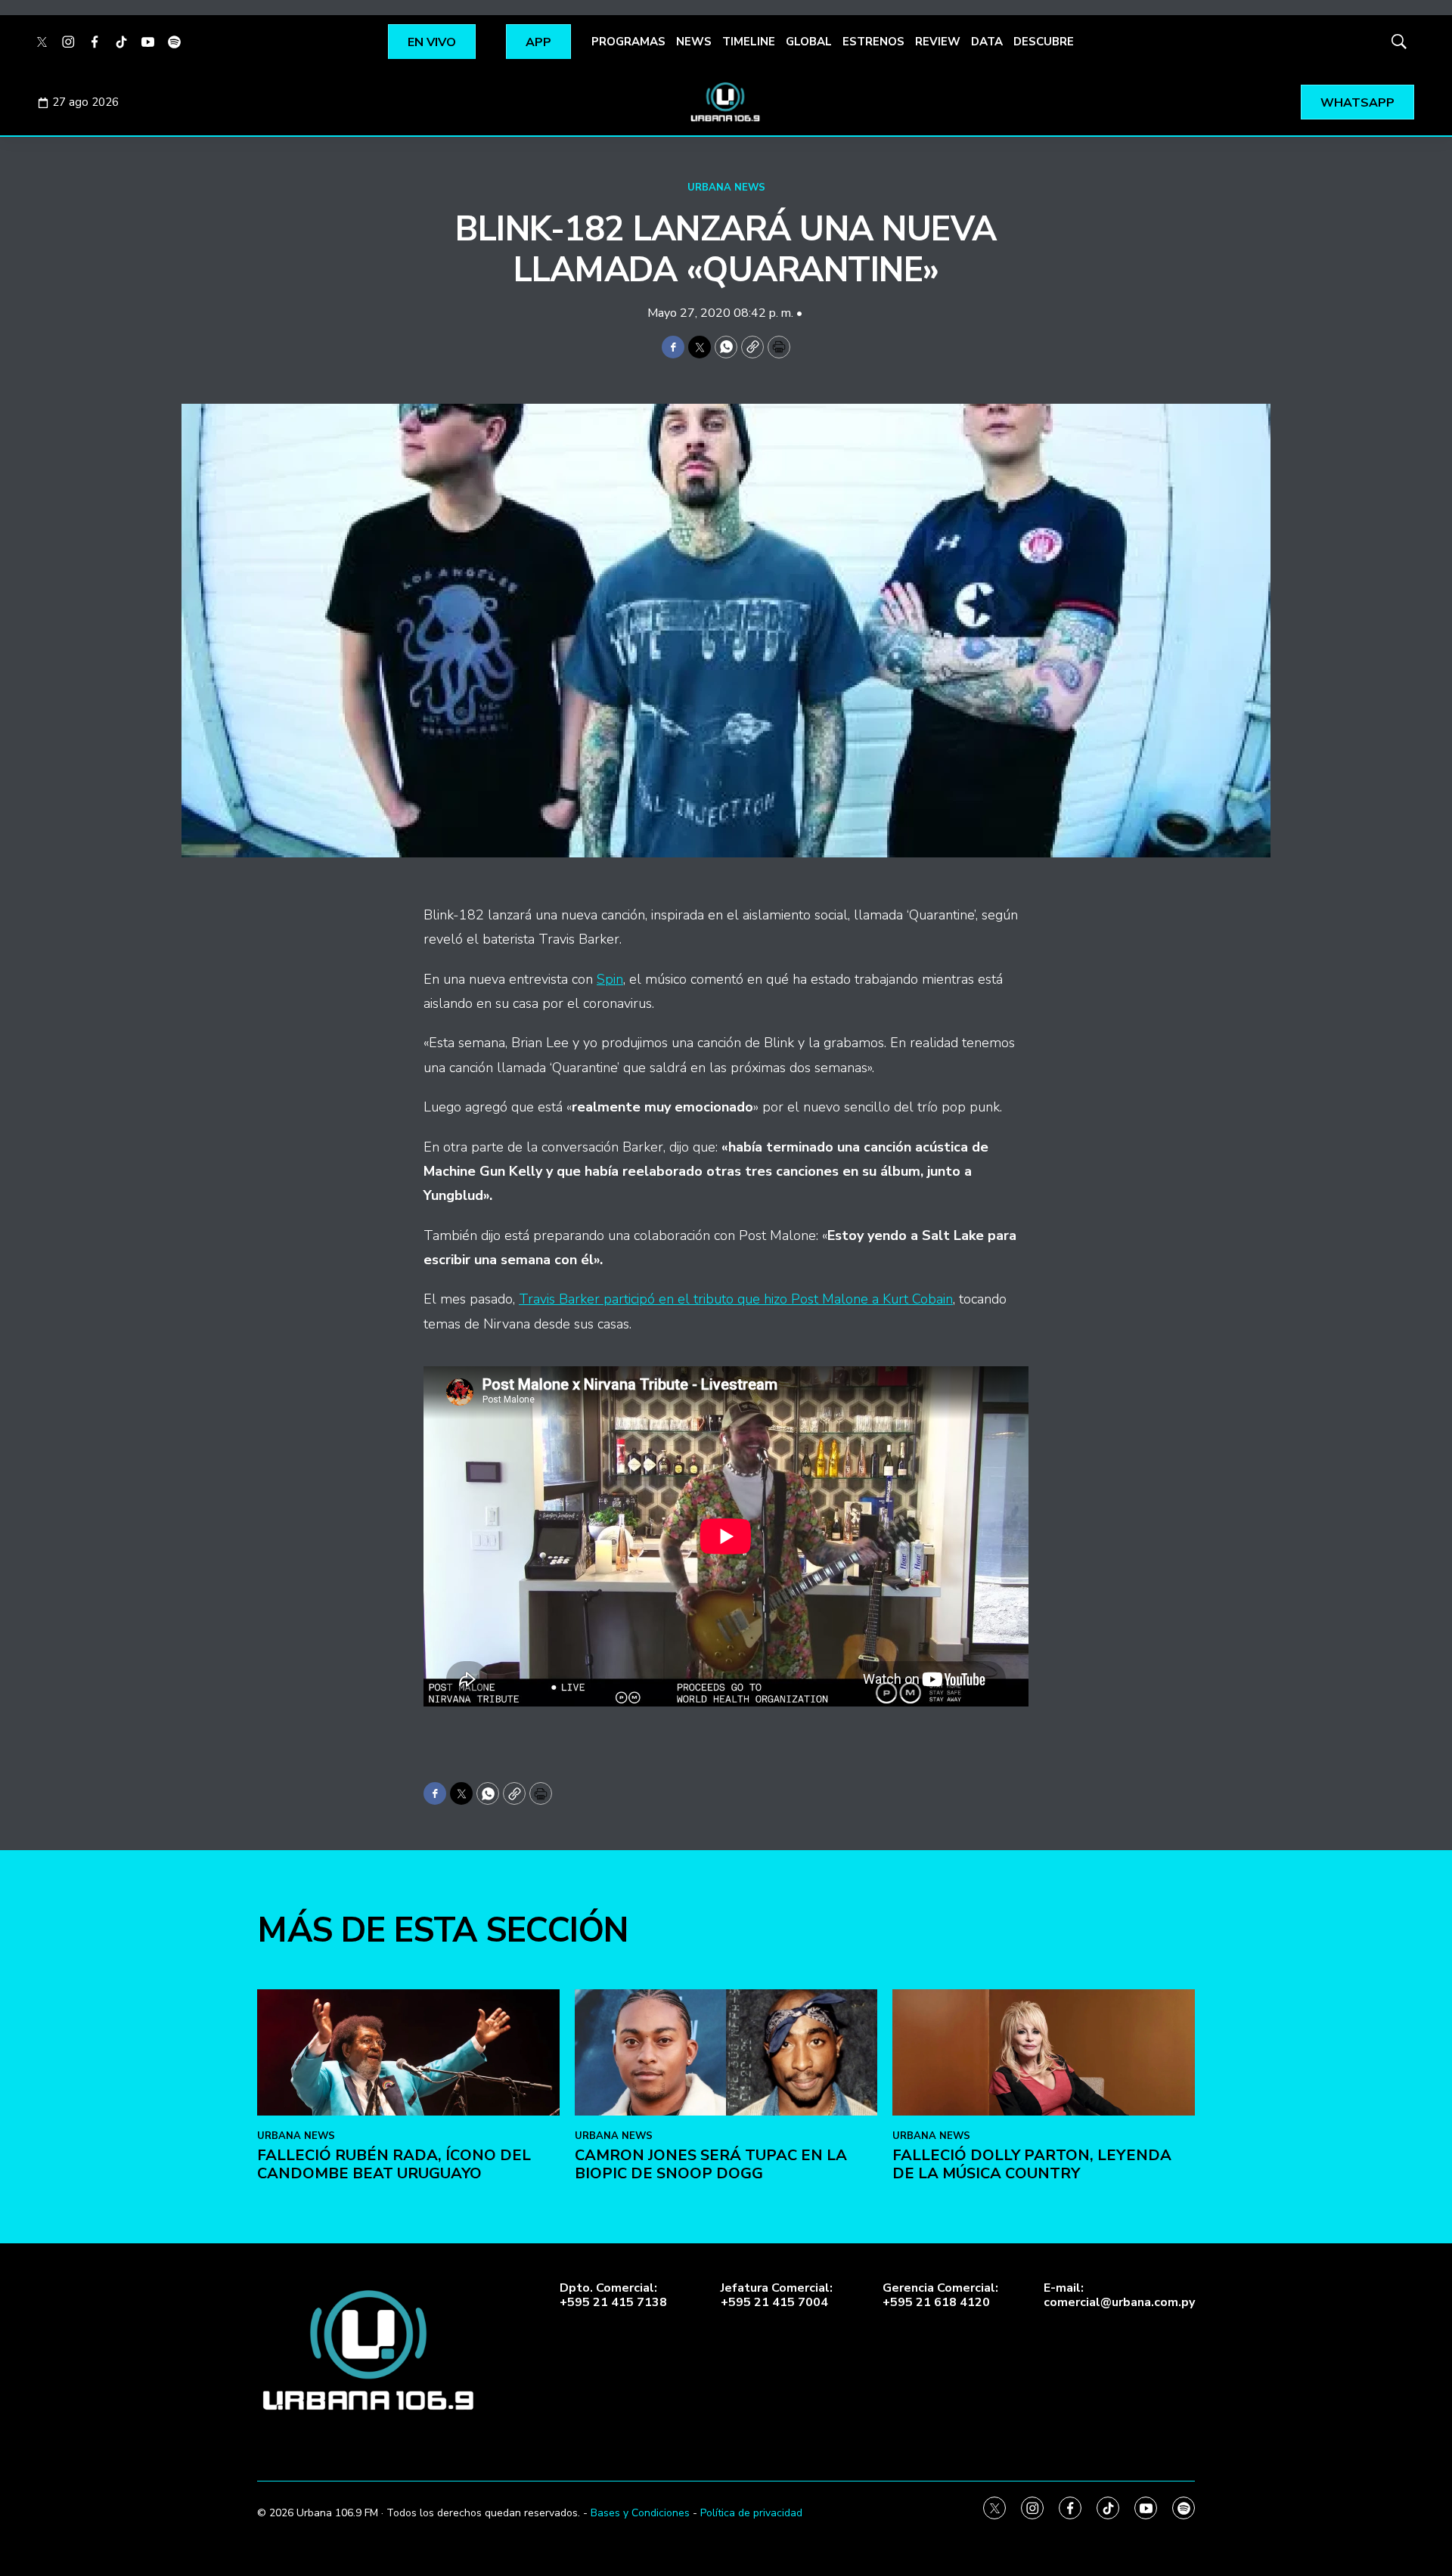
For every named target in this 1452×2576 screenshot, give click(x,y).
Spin (610, 979)
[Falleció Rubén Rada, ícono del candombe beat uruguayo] (408, 2052)
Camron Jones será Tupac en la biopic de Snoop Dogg (711, 2164)
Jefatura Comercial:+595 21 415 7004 (777, 2295)
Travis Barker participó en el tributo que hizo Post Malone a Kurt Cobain (736, 1299)
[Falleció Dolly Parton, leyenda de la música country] (1044, 2052)
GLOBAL (809, 42)
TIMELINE (749, 42)
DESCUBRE (1044, 42)
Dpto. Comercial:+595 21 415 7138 (613, 2295)
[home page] (726, 102)
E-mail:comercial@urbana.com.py (1119, 2295)
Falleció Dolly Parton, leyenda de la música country (1032, 2164)
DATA (987, 42)
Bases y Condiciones (640, 2513)
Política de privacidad (751, 2513)
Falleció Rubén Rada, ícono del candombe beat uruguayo (394, 2164)
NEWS (694, 42)
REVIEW (938, 42)
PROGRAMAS (628, 42)
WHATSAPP (1357, 103)
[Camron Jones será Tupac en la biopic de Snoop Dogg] (726, 2052)
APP (538, 42)
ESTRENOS (873, 42)
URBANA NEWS (726, 188)
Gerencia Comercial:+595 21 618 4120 (940, 2295)
